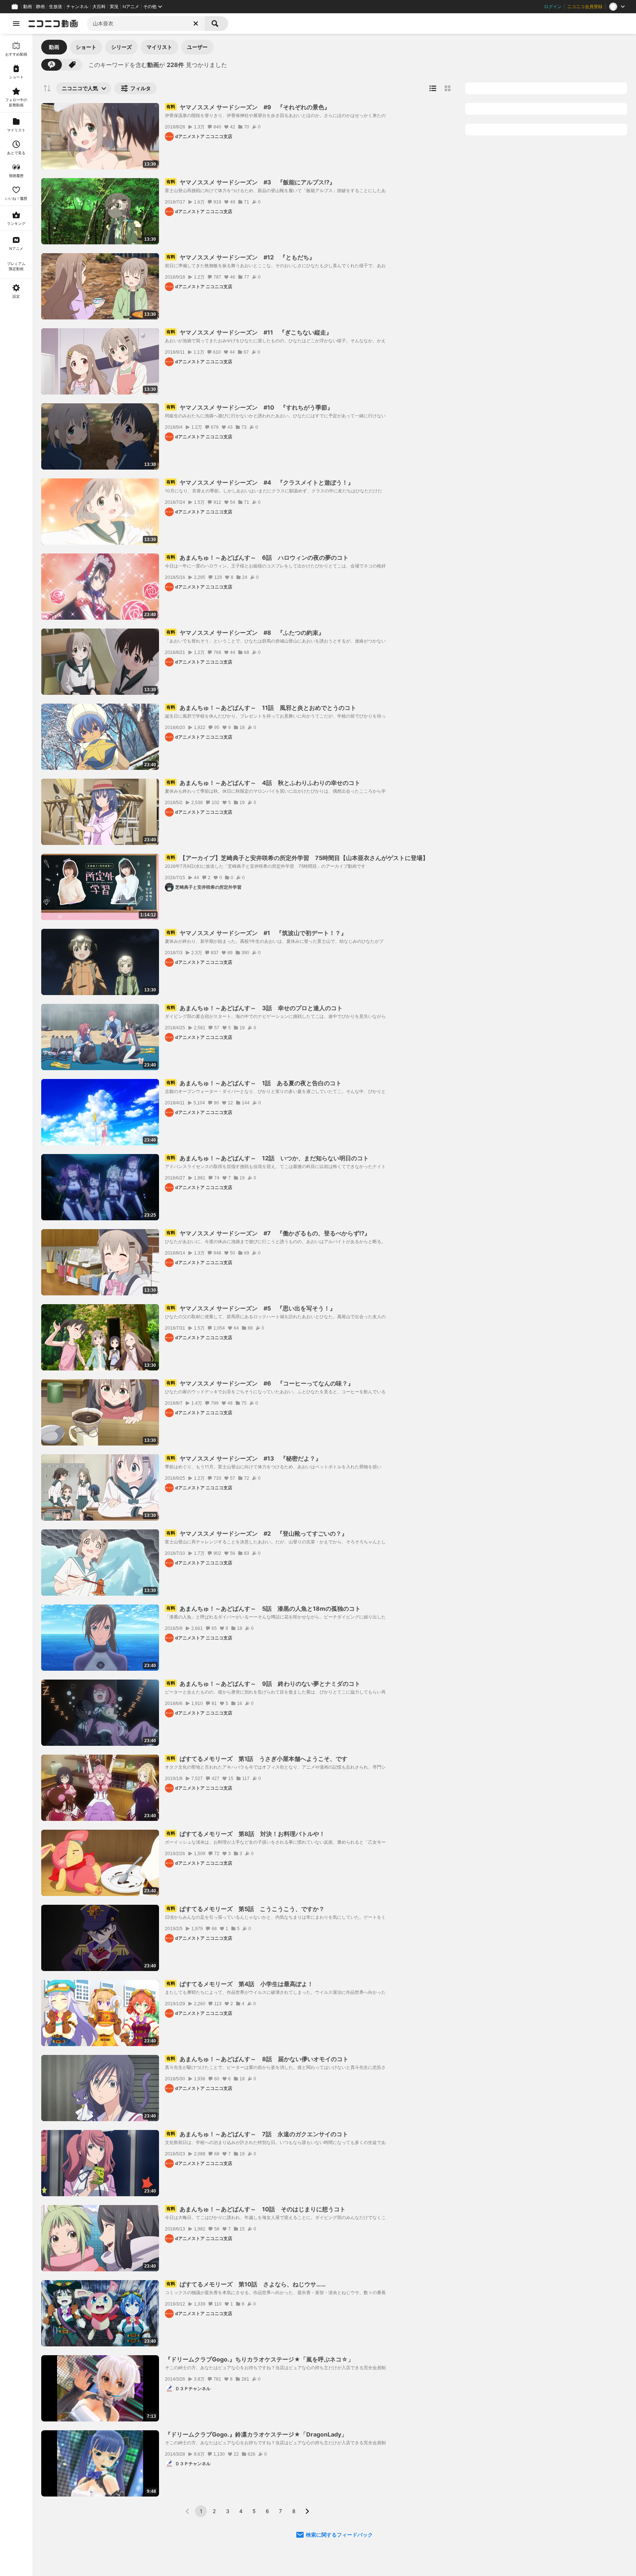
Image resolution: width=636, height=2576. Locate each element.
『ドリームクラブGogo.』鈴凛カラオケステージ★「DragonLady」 (256, 2434)
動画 (28, 7)
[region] (16, 1305)
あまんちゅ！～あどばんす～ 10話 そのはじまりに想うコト (256, 2209)
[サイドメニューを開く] (16, 24)
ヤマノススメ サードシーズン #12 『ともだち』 (241, 257)
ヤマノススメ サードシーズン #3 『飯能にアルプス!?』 (251, 182)
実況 (114, 7)
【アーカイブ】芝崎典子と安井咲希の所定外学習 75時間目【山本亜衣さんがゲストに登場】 (297, 858)
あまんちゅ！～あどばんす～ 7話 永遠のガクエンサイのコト (257, 2134)
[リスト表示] (433, 88)
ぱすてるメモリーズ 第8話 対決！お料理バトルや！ (246, 1834)
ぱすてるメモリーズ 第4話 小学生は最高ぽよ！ (240, 1984)
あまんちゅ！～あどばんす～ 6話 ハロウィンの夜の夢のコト (257, 558)
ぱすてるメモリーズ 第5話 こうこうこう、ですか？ (245, 1909)
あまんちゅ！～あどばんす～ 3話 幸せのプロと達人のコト (255, 1008)
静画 (40, 7)
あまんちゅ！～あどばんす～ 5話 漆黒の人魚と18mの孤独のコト (264, 1609)
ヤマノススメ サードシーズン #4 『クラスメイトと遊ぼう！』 (260, 482)
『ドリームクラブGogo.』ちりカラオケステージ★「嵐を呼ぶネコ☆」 (259, 2359)
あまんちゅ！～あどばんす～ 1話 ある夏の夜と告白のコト (254, 1083)
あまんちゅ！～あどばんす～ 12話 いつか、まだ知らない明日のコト (268, 1158)
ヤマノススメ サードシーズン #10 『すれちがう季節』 (250, 407)
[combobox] (146, 24)
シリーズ (121, 47)
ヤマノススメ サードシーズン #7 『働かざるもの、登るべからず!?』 (268, 1233)
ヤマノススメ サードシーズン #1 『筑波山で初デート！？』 (257, 933)
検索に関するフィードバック (339, 2535)
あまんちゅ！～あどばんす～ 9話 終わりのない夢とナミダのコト (263, 1684)
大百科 (99, 7)
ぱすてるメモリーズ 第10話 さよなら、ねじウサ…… (246, 2284)
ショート (86, 47)
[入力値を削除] (196, 24)
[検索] (216, 24)
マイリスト (159, 47)
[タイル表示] (448, 88)
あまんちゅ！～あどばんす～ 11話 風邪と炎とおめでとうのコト (261, 708)
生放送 (56, 7)
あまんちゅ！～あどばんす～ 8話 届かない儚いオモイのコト (257, 2059)
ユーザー (197, 47)
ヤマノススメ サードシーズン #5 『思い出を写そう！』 (251, 1308)
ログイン (553, 7)
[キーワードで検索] (52, 65)
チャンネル (77, 7)
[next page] (307, 2511)
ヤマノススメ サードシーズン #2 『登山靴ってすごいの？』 (257, 1533)
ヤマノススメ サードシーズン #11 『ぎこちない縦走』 (249, 332)
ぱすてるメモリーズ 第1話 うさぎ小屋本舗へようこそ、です (257, 1759)
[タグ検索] (72, 65)
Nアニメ (131, 7)
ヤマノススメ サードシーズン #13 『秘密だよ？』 (244, 1458)
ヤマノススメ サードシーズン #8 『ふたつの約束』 (245, 633)
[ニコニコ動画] (53, 24)
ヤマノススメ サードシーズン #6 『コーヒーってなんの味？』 (260, 1383)
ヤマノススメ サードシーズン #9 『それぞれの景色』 (248, 107)
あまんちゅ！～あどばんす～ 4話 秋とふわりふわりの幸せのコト (263, 783)
